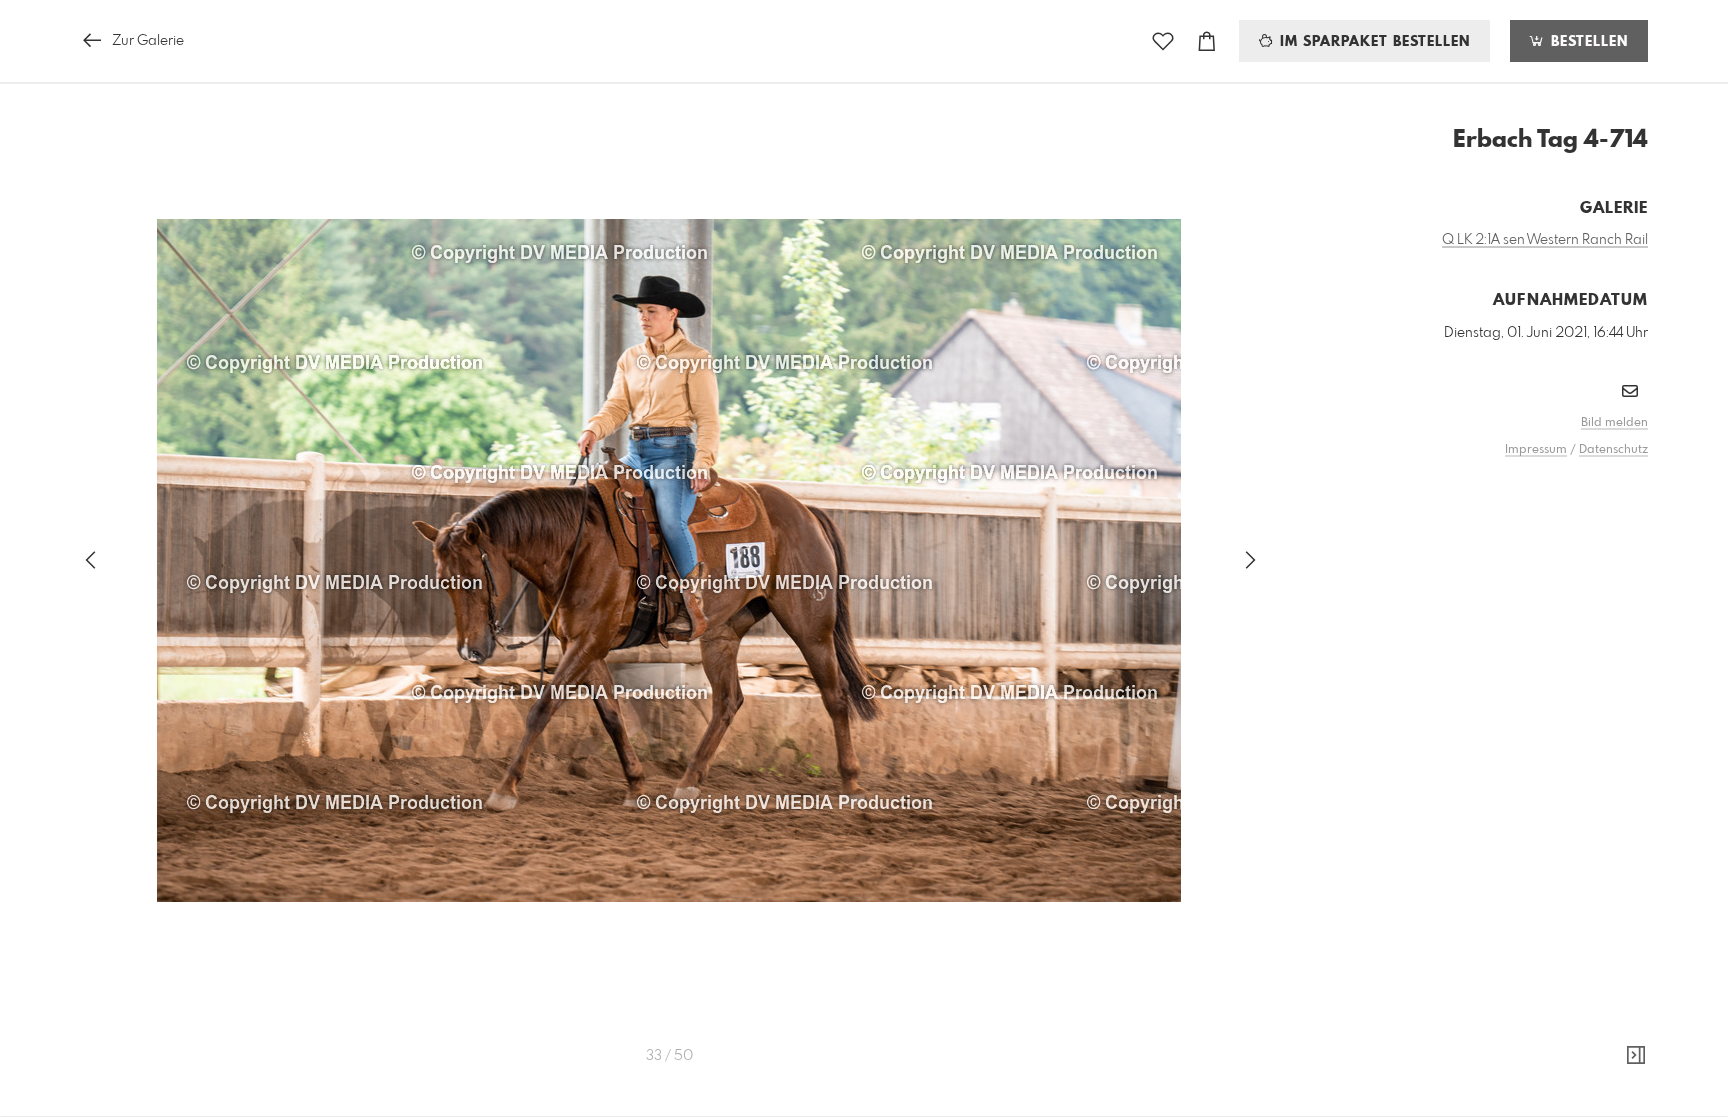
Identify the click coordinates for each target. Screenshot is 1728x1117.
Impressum (1536, 450)
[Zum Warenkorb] (1207, 41)
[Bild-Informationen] (1636, 1056)
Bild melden (1614, 423)
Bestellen (1587, 42)
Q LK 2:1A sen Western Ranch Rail (1545, 240)
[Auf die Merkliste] (1163, 41)
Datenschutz (1613, 450)
